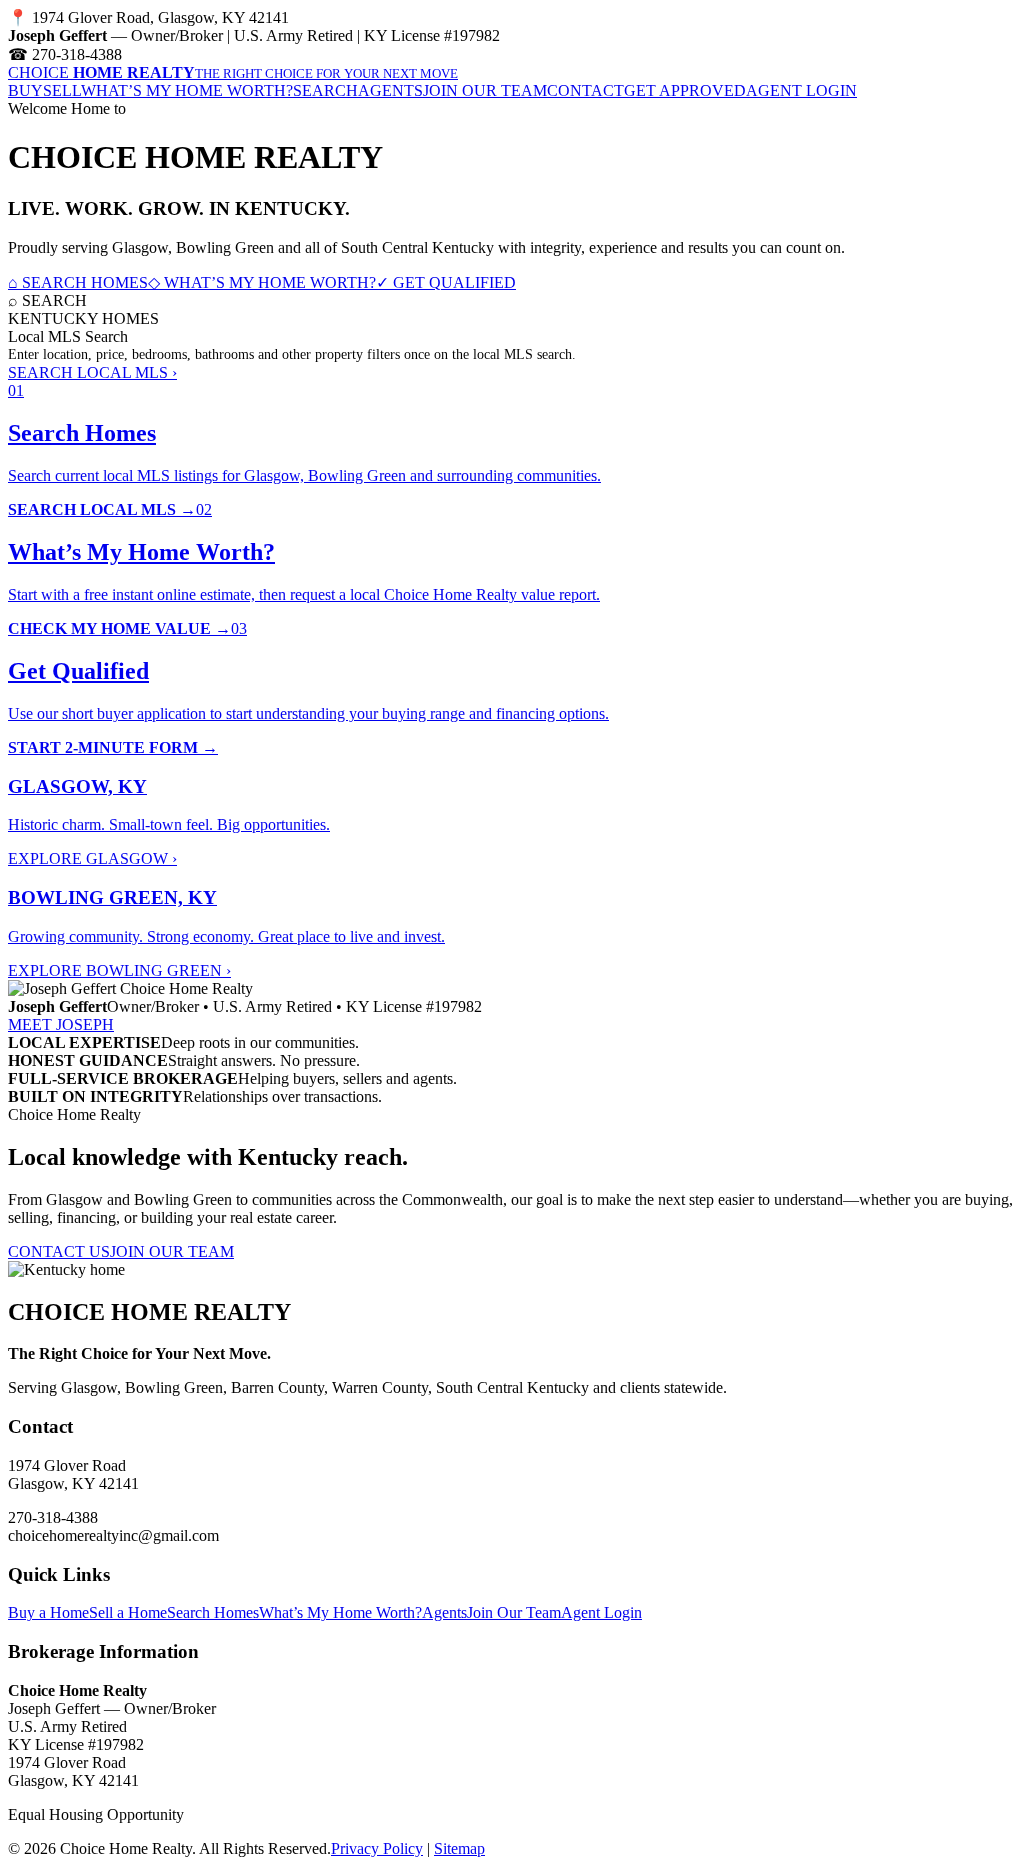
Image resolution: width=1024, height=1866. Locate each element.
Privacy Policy (377, 1848)
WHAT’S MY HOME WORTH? (187, 90)
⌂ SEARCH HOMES (78, 282)
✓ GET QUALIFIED (446, 282)
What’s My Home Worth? (340, 1612)
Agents (444, 1612)
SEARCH (325, 90)
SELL (62, 90)
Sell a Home (128, 1612)
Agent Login (601, 1612)
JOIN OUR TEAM (485, 90)
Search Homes (213, 1612)
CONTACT (585, 90)
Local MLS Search (68, 336)
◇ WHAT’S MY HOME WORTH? (262, 282)
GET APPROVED (685, 90)
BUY (25, 90)
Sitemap (459, 1848)
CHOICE (233, 72)
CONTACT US (59, 1251)
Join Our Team (514, 1612)
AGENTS (390, 90)
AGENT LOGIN (801, 90)
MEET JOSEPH (61, 1024)
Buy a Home (48, 1612)
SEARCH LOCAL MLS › (92, 372)
